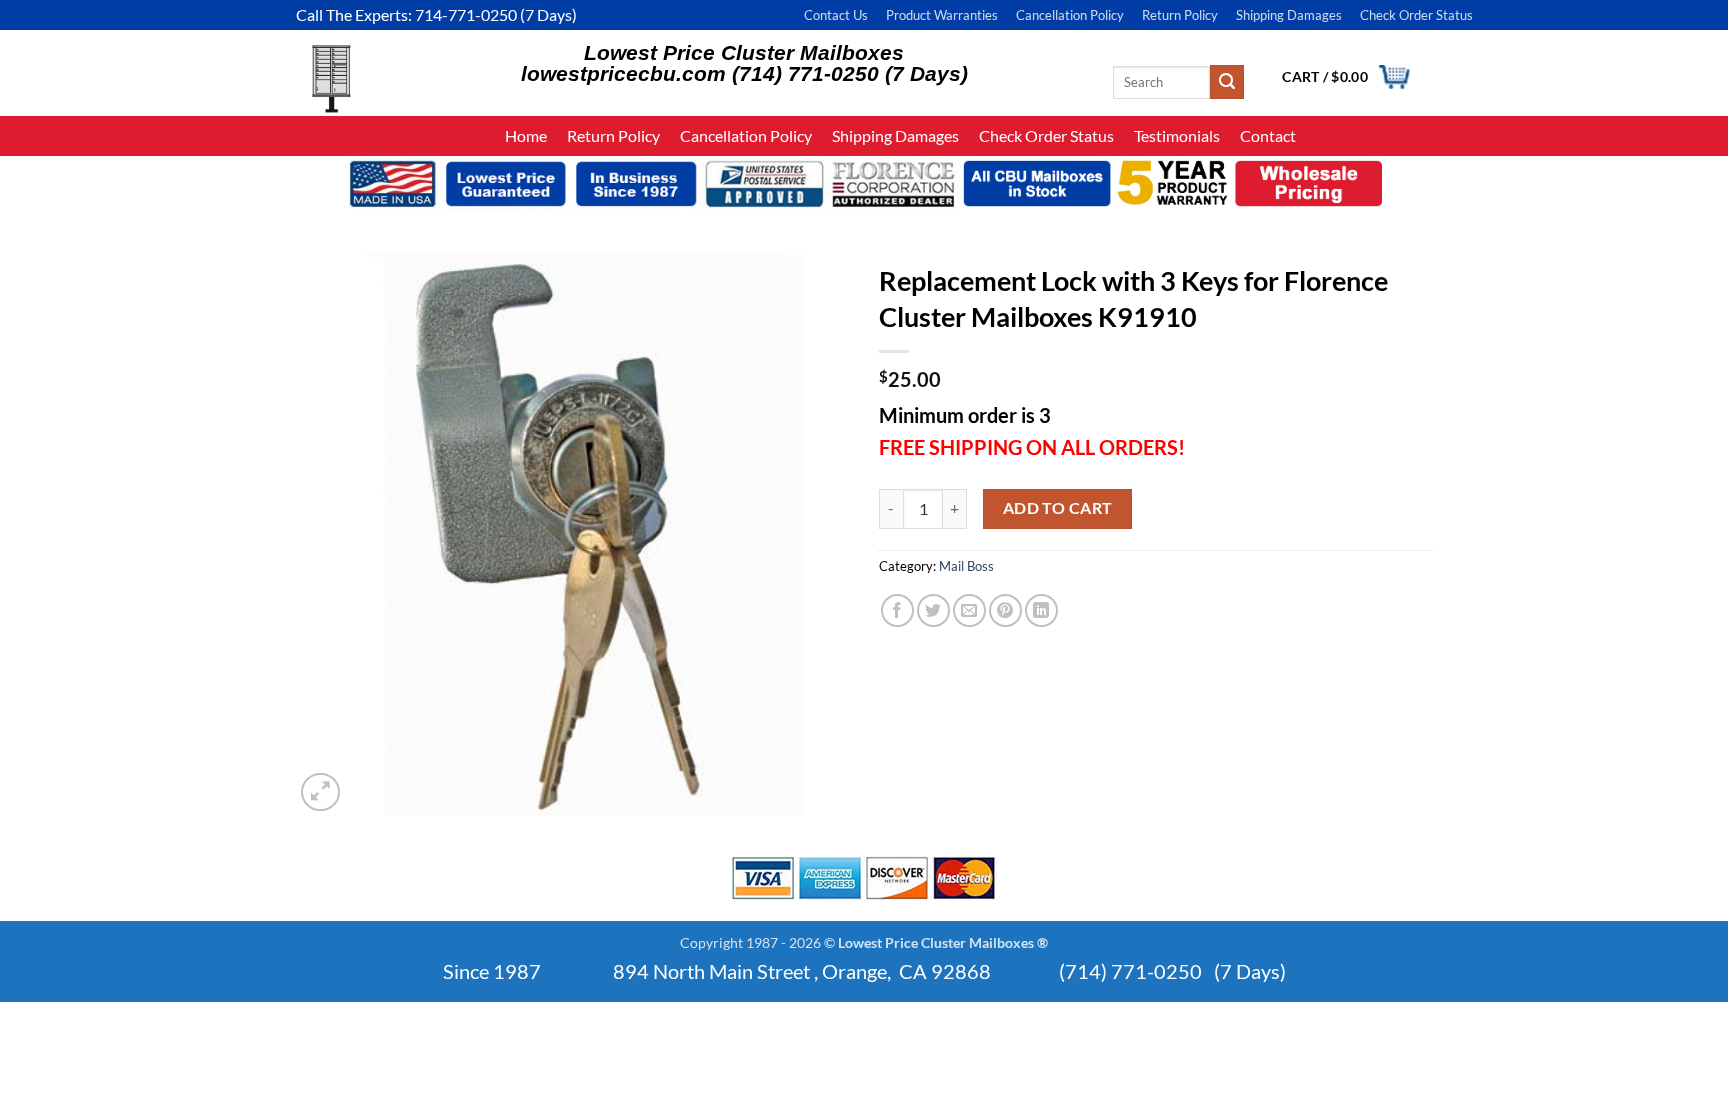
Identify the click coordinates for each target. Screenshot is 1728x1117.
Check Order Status (1416, 15)
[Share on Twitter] (933, 610)
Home (526, 135)
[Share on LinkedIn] (1041, 610)
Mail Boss (966, 566)
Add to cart (1058, 508)
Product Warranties (942, 15)
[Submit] (1227, 82)
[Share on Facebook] (897, 610)
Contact (1268, 135)
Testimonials (1177, 135)
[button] (320, 792)
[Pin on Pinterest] (1005, 610)
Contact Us (836, 15)
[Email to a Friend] (969, 610)
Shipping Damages (1289, 15)
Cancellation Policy (1070, 15)
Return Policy (1180, 15)
